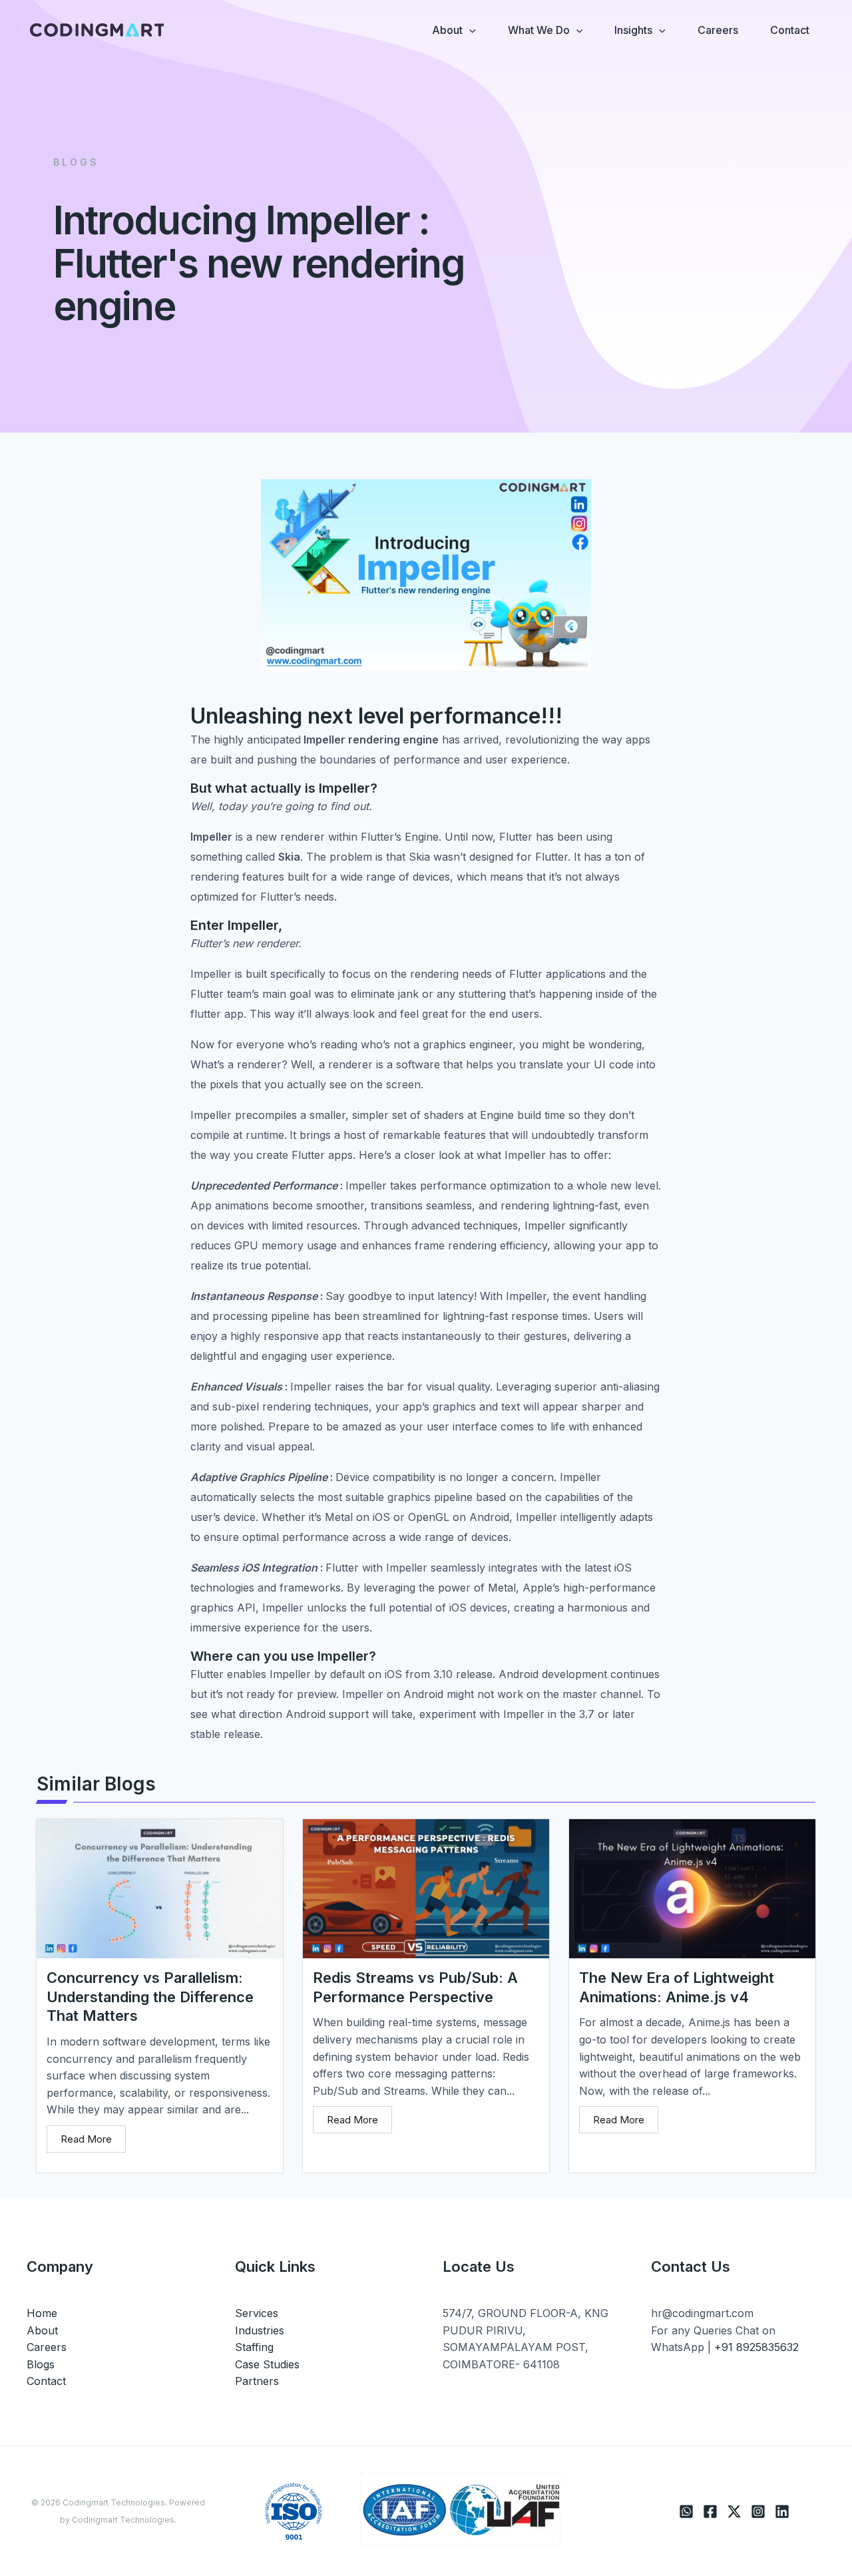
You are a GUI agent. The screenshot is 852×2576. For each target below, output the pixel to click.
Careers (47, 2347)
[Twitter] (734, 2511)
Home (42, 2313)
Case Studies (267, 2364)
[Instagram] (758, 2511)
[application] (469, 30)
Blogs (41, 2364)
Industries (260, 2330)
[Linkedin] (782, 2511)
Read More (86, 2139)
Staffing (254, 2347)
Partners (257, 2381)
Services (257, 2313)
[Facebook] (710, 2511)
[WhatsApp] (686, 2511)
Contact (46, 2381)
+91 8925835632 (756, 2347)
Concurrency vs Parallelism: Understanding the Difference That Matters (150, 1997)
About (42, 2330)
